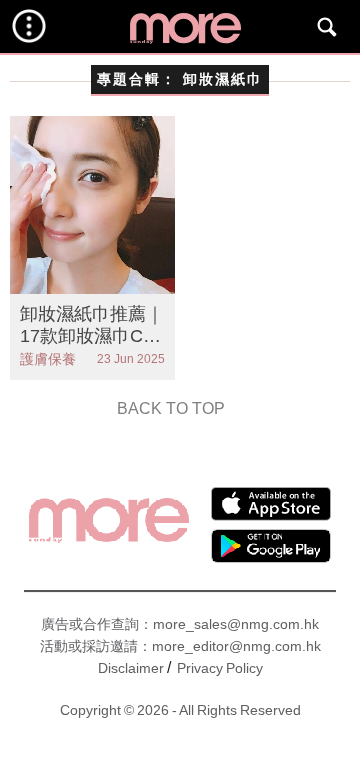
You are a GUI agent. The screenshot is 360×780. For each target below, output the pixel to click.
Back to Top (171, 408)
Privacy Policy (220, 668)
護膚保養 (48, 359)
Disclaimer (131, 668)
